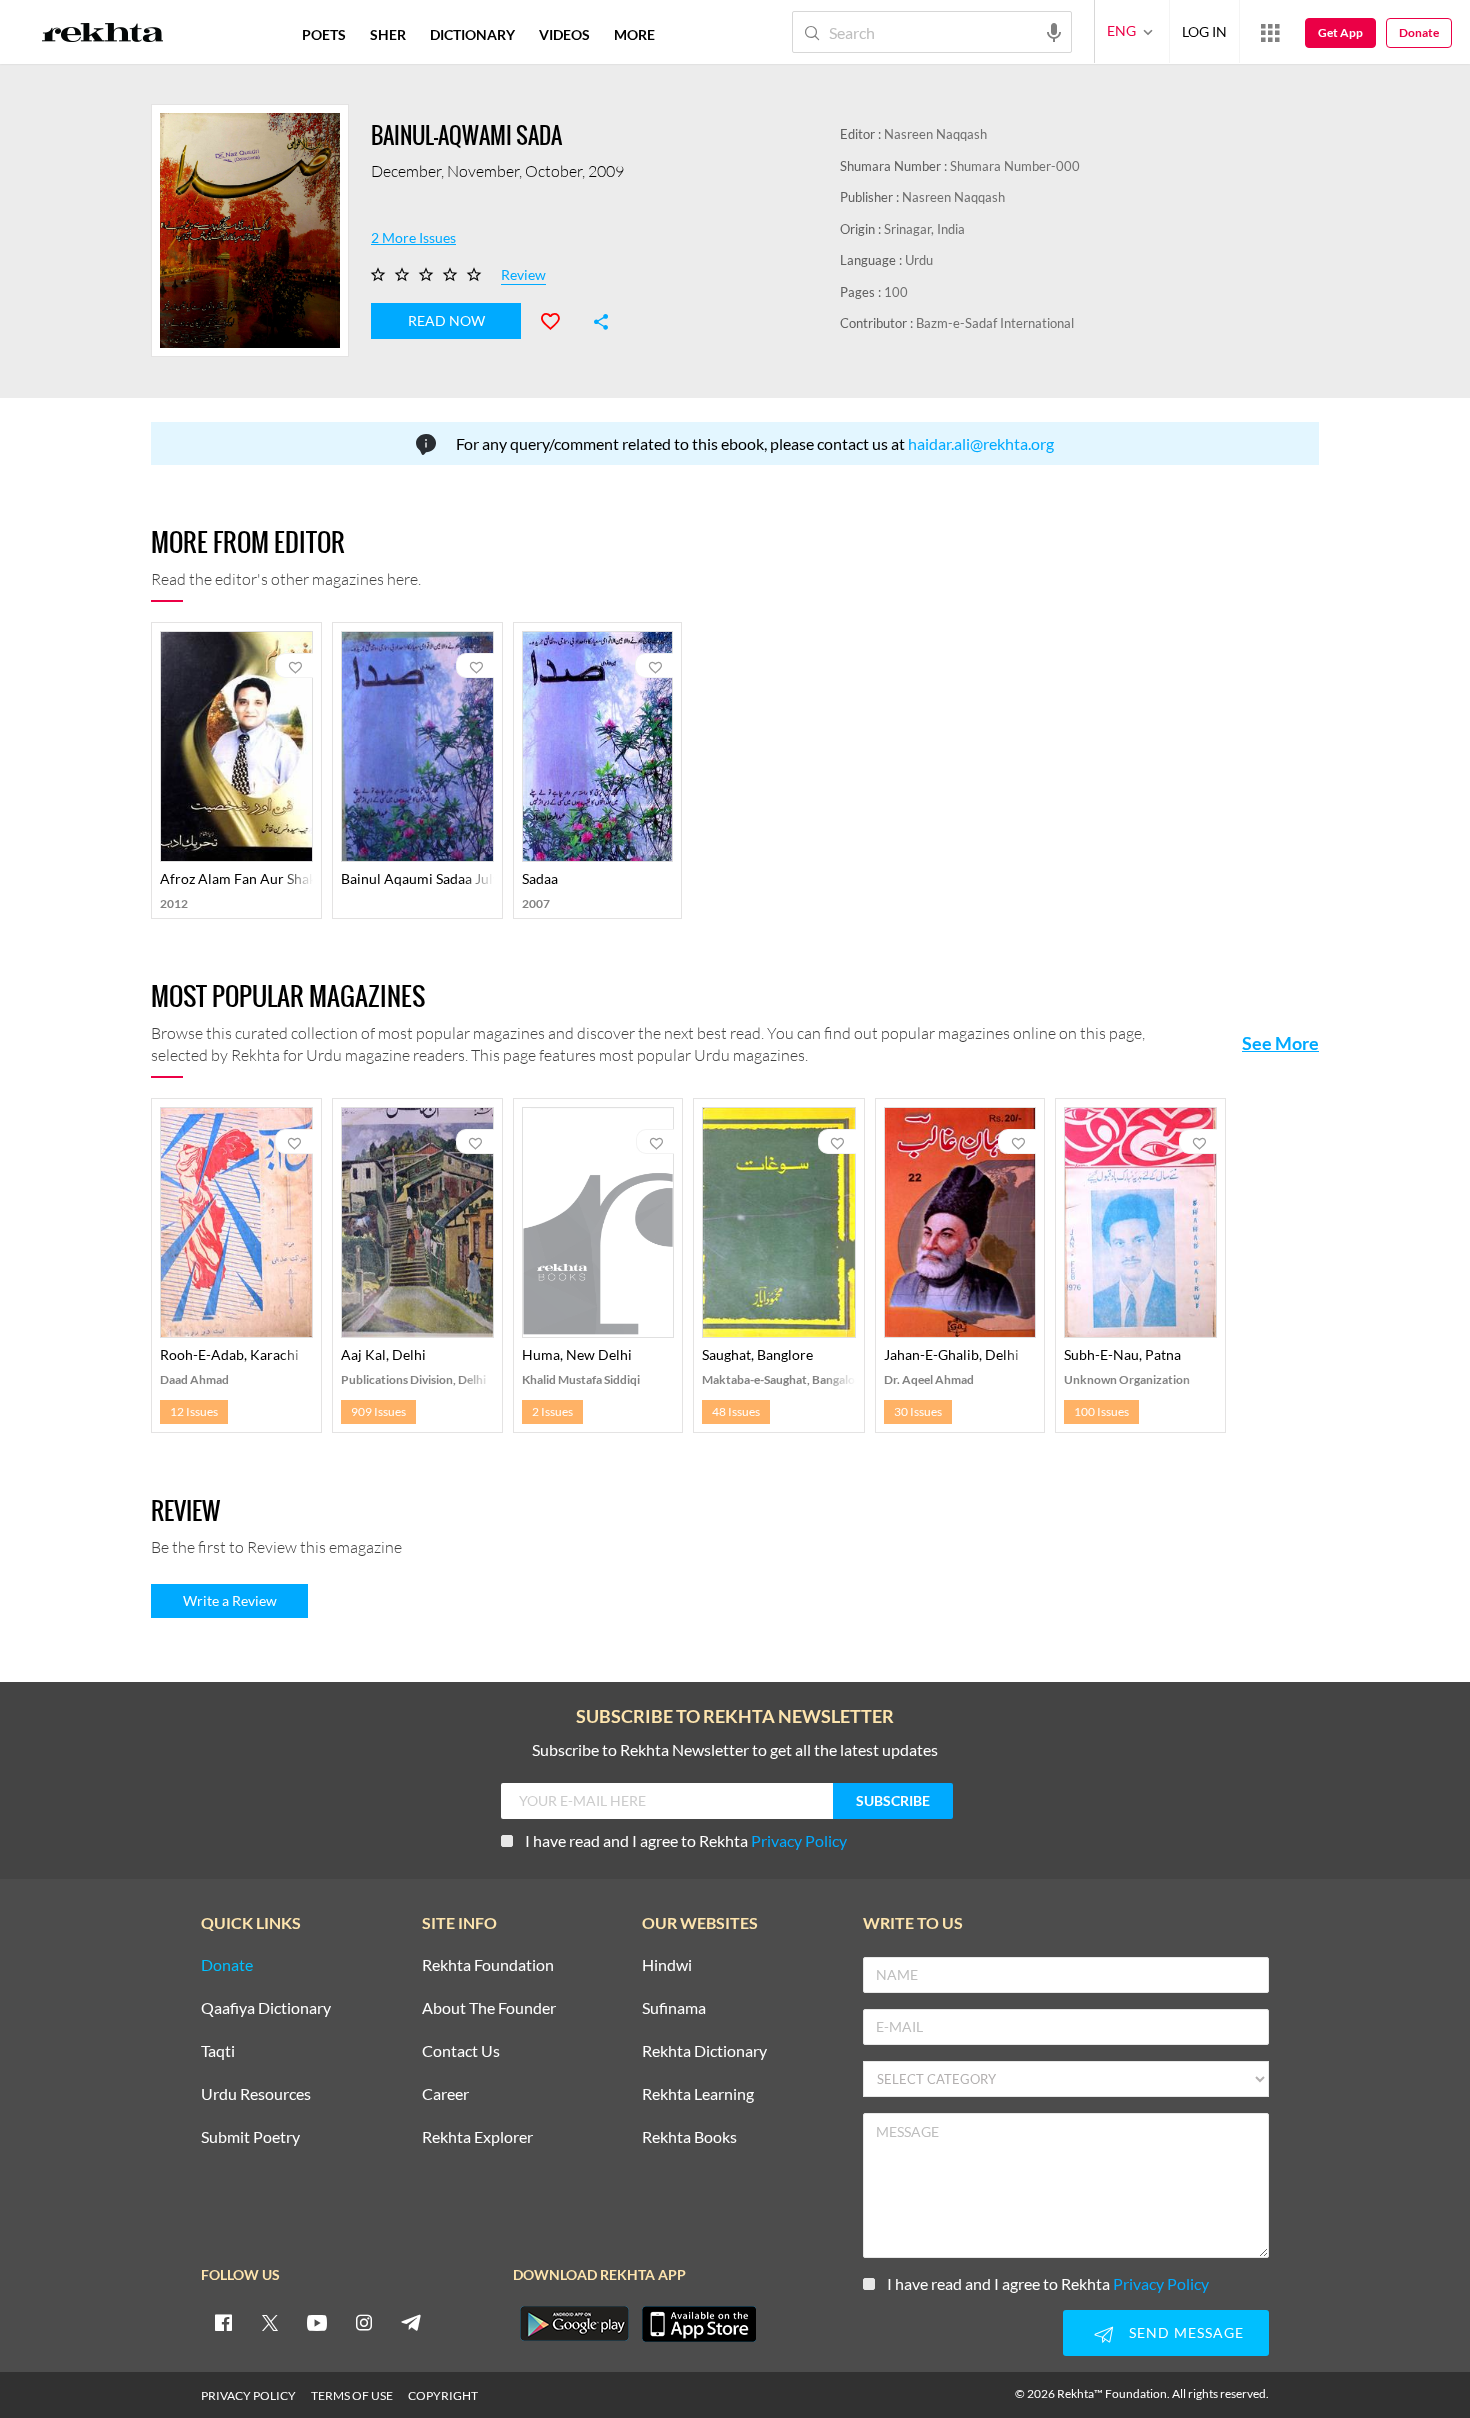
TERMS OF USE (352, 2395)
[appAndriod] (574, 2324)
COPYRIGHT (443, 2395)
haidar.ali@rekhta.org (981, 443)
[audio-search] (1054, 31)
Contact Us (461, 2051)
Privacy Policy (799, 1840)
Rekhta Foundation (488, 1965)
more (634, 34)
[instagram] (364, 2322)
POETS (324, 34)
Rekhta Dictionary (704, 2051)
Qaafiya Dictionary (266, 2008)
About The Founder (489, 2008)
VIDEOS (564, 34)
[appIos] (699, 2324)
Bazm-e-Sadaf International (995, 323)
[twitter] (270, 2322)
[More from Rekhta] (1270, 32)
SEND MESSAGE (1186, 2332)
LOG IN (1204, 31)
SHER (388, 34)
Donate (1419, 32)
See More (1280, 1043)
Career (445, 2094)
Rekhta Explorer (477, 2137)
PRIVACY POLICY (248, 2395)
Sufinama (674, 2008)
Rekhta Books (689, 2137)
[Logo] (103, 35)
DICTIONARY (472, 34)
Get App (1340, 32)
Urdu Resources (256, 2094)
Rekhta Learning (698, 2094)
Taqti (218, 2051)
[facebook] (223, 2322)
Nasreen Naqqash (935, 134)
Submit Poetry (250, 2137)
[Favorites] (559, 319)
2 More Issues (413, 238)
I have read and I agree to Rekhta (686, 1840)
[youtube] (317, 2322)
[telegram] (411, 2322)
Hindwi (667, 1965)
